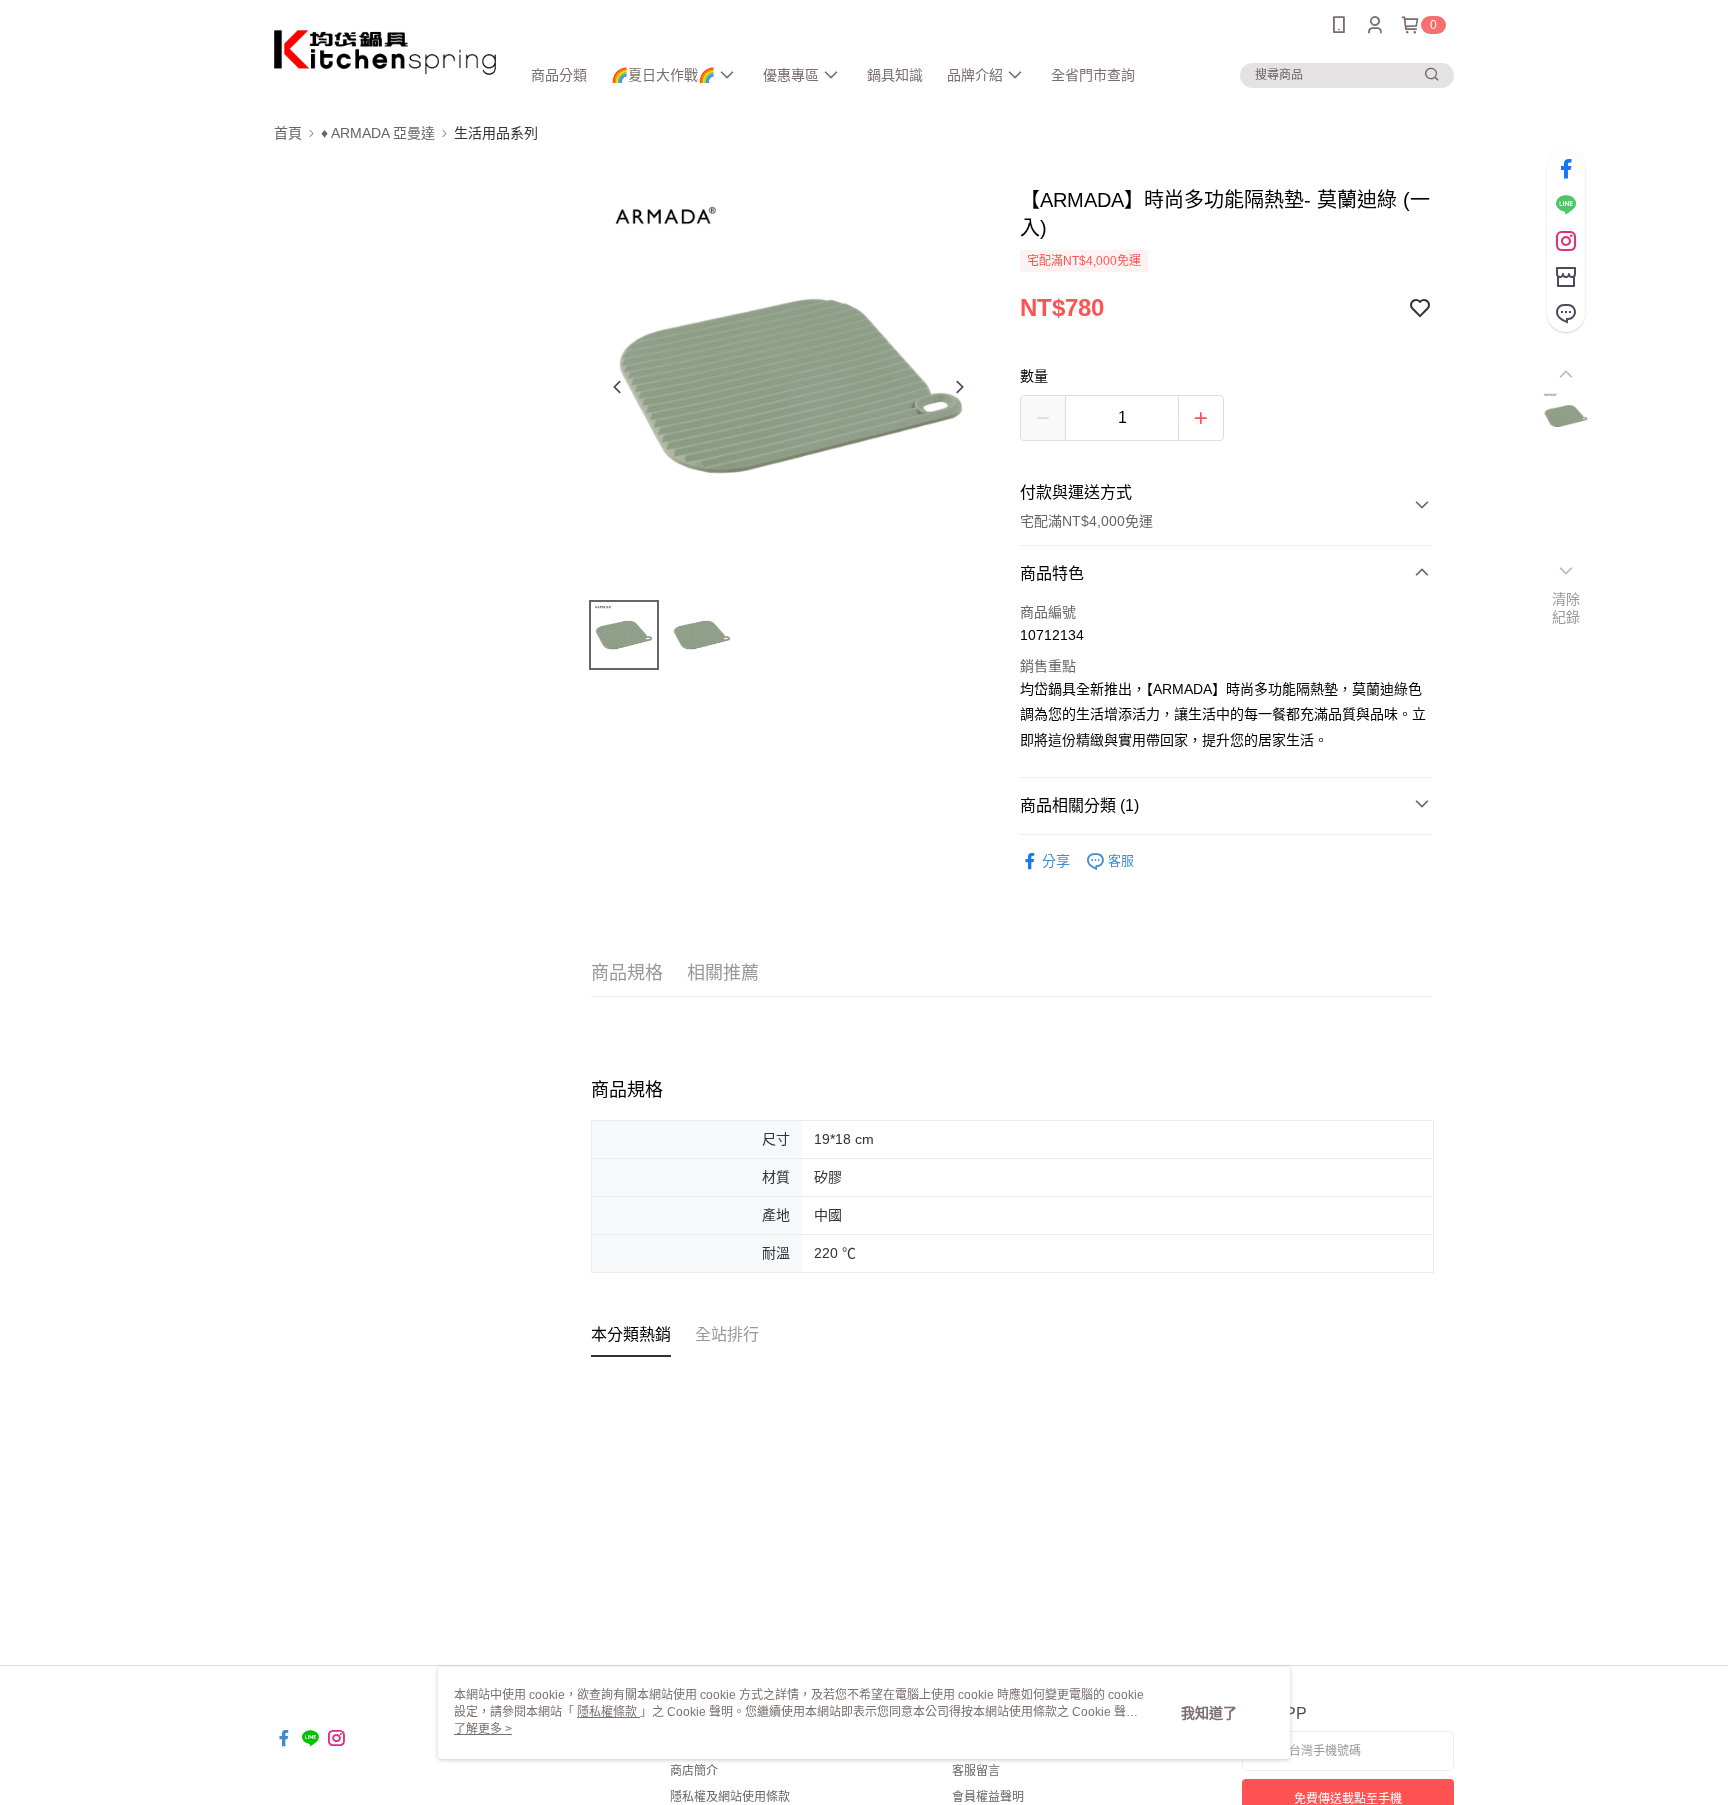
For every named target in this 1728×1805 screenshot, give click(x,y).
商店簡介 (694, 1771)
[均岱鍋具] (385, 52)
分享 (1056, 861)
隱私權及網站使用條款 (730, 1797)
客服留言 (976, 1771)
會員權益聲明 (988, 1797)
